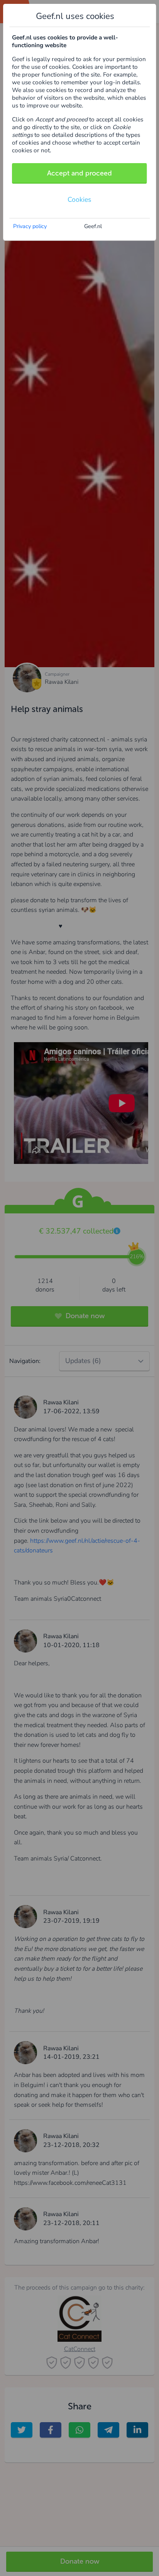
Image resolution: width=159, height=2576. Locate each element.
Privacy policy (30, 226)
